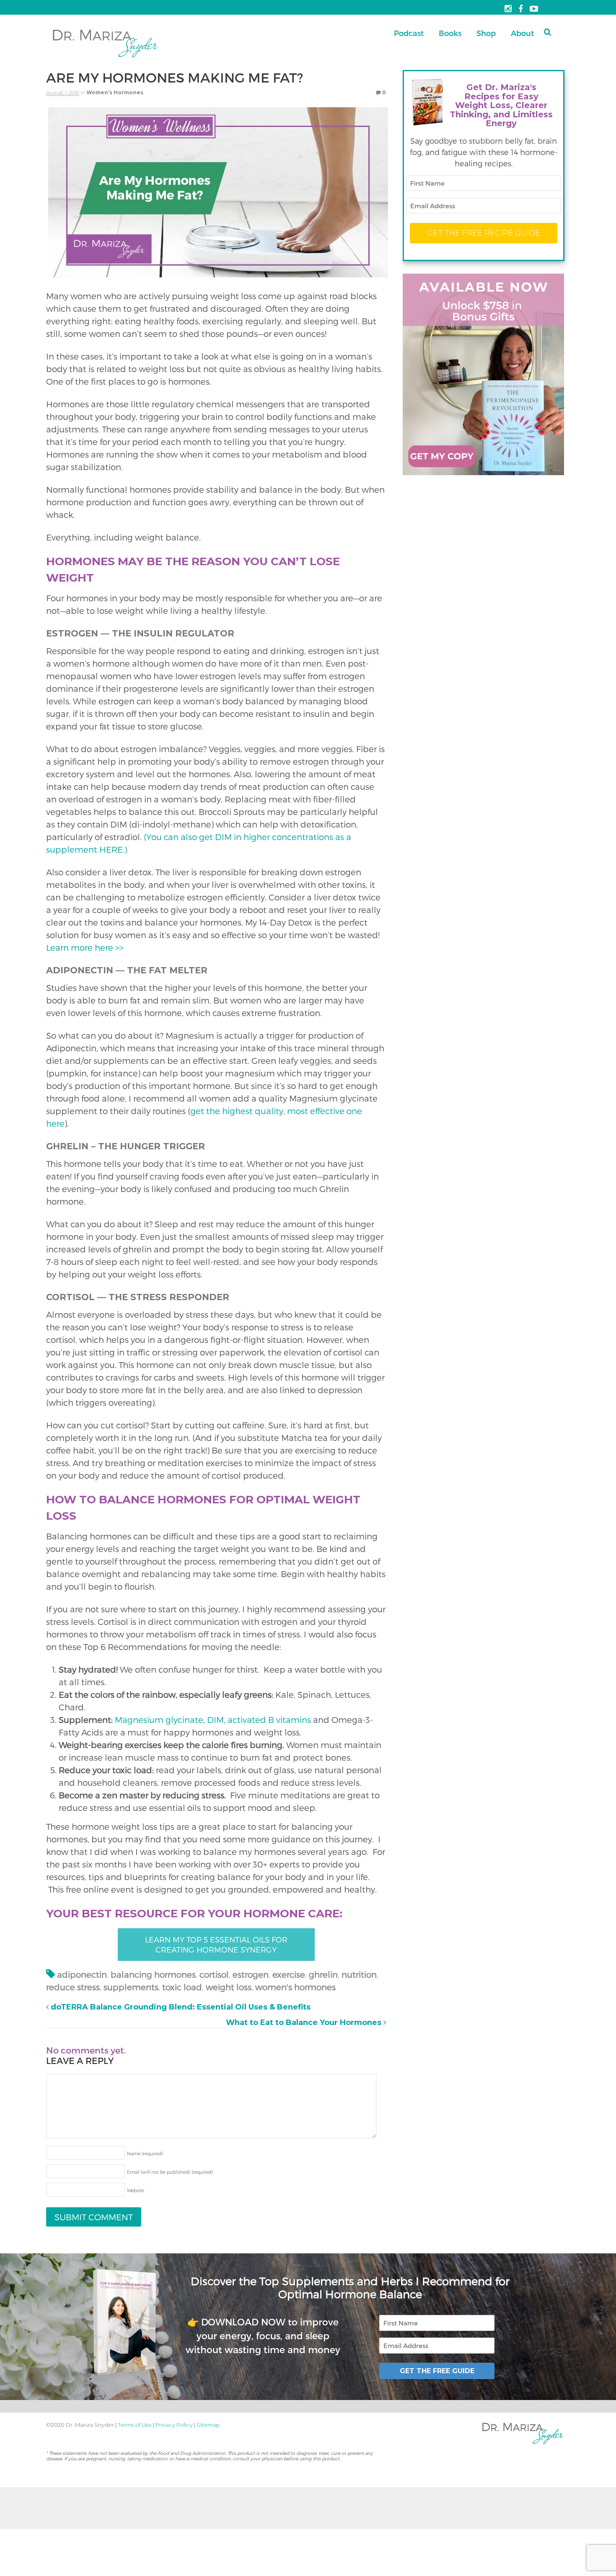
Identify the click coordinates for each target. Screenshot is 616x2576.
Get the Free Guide (437, 2370)
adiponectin (82, 1974)
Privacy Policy (174, 2425)
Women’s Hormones (115, 92)
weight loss (229, 1987)
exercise (289, 1974)
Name (145, 2153)
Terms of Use (135, 2425)
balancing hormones (153, 1974)
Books (450, 33)
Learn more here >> (85, 947)
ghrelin (323, 1974)
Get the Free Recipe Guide (484, 233)
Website (136, 2190)
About (522, 33)
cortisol (214, 1974)
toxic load (182, 1987)
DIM (215, 1720)
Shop (486, 33)
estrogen (251, 1974)
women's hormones (295, 1987)
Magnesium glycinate (159, 1720)
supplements (131, 1987)
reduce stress (73, 1987)
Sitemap (208, 2425)
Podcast (409, 33)
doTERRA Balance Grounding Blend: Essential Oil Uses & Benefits (180, 2007)
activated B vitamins (269, 1720)
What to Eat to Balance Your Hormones (305, 2023)
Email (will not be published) (170, 2172)
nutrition (359, 1974)
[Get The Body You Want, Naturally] (106, 58)
